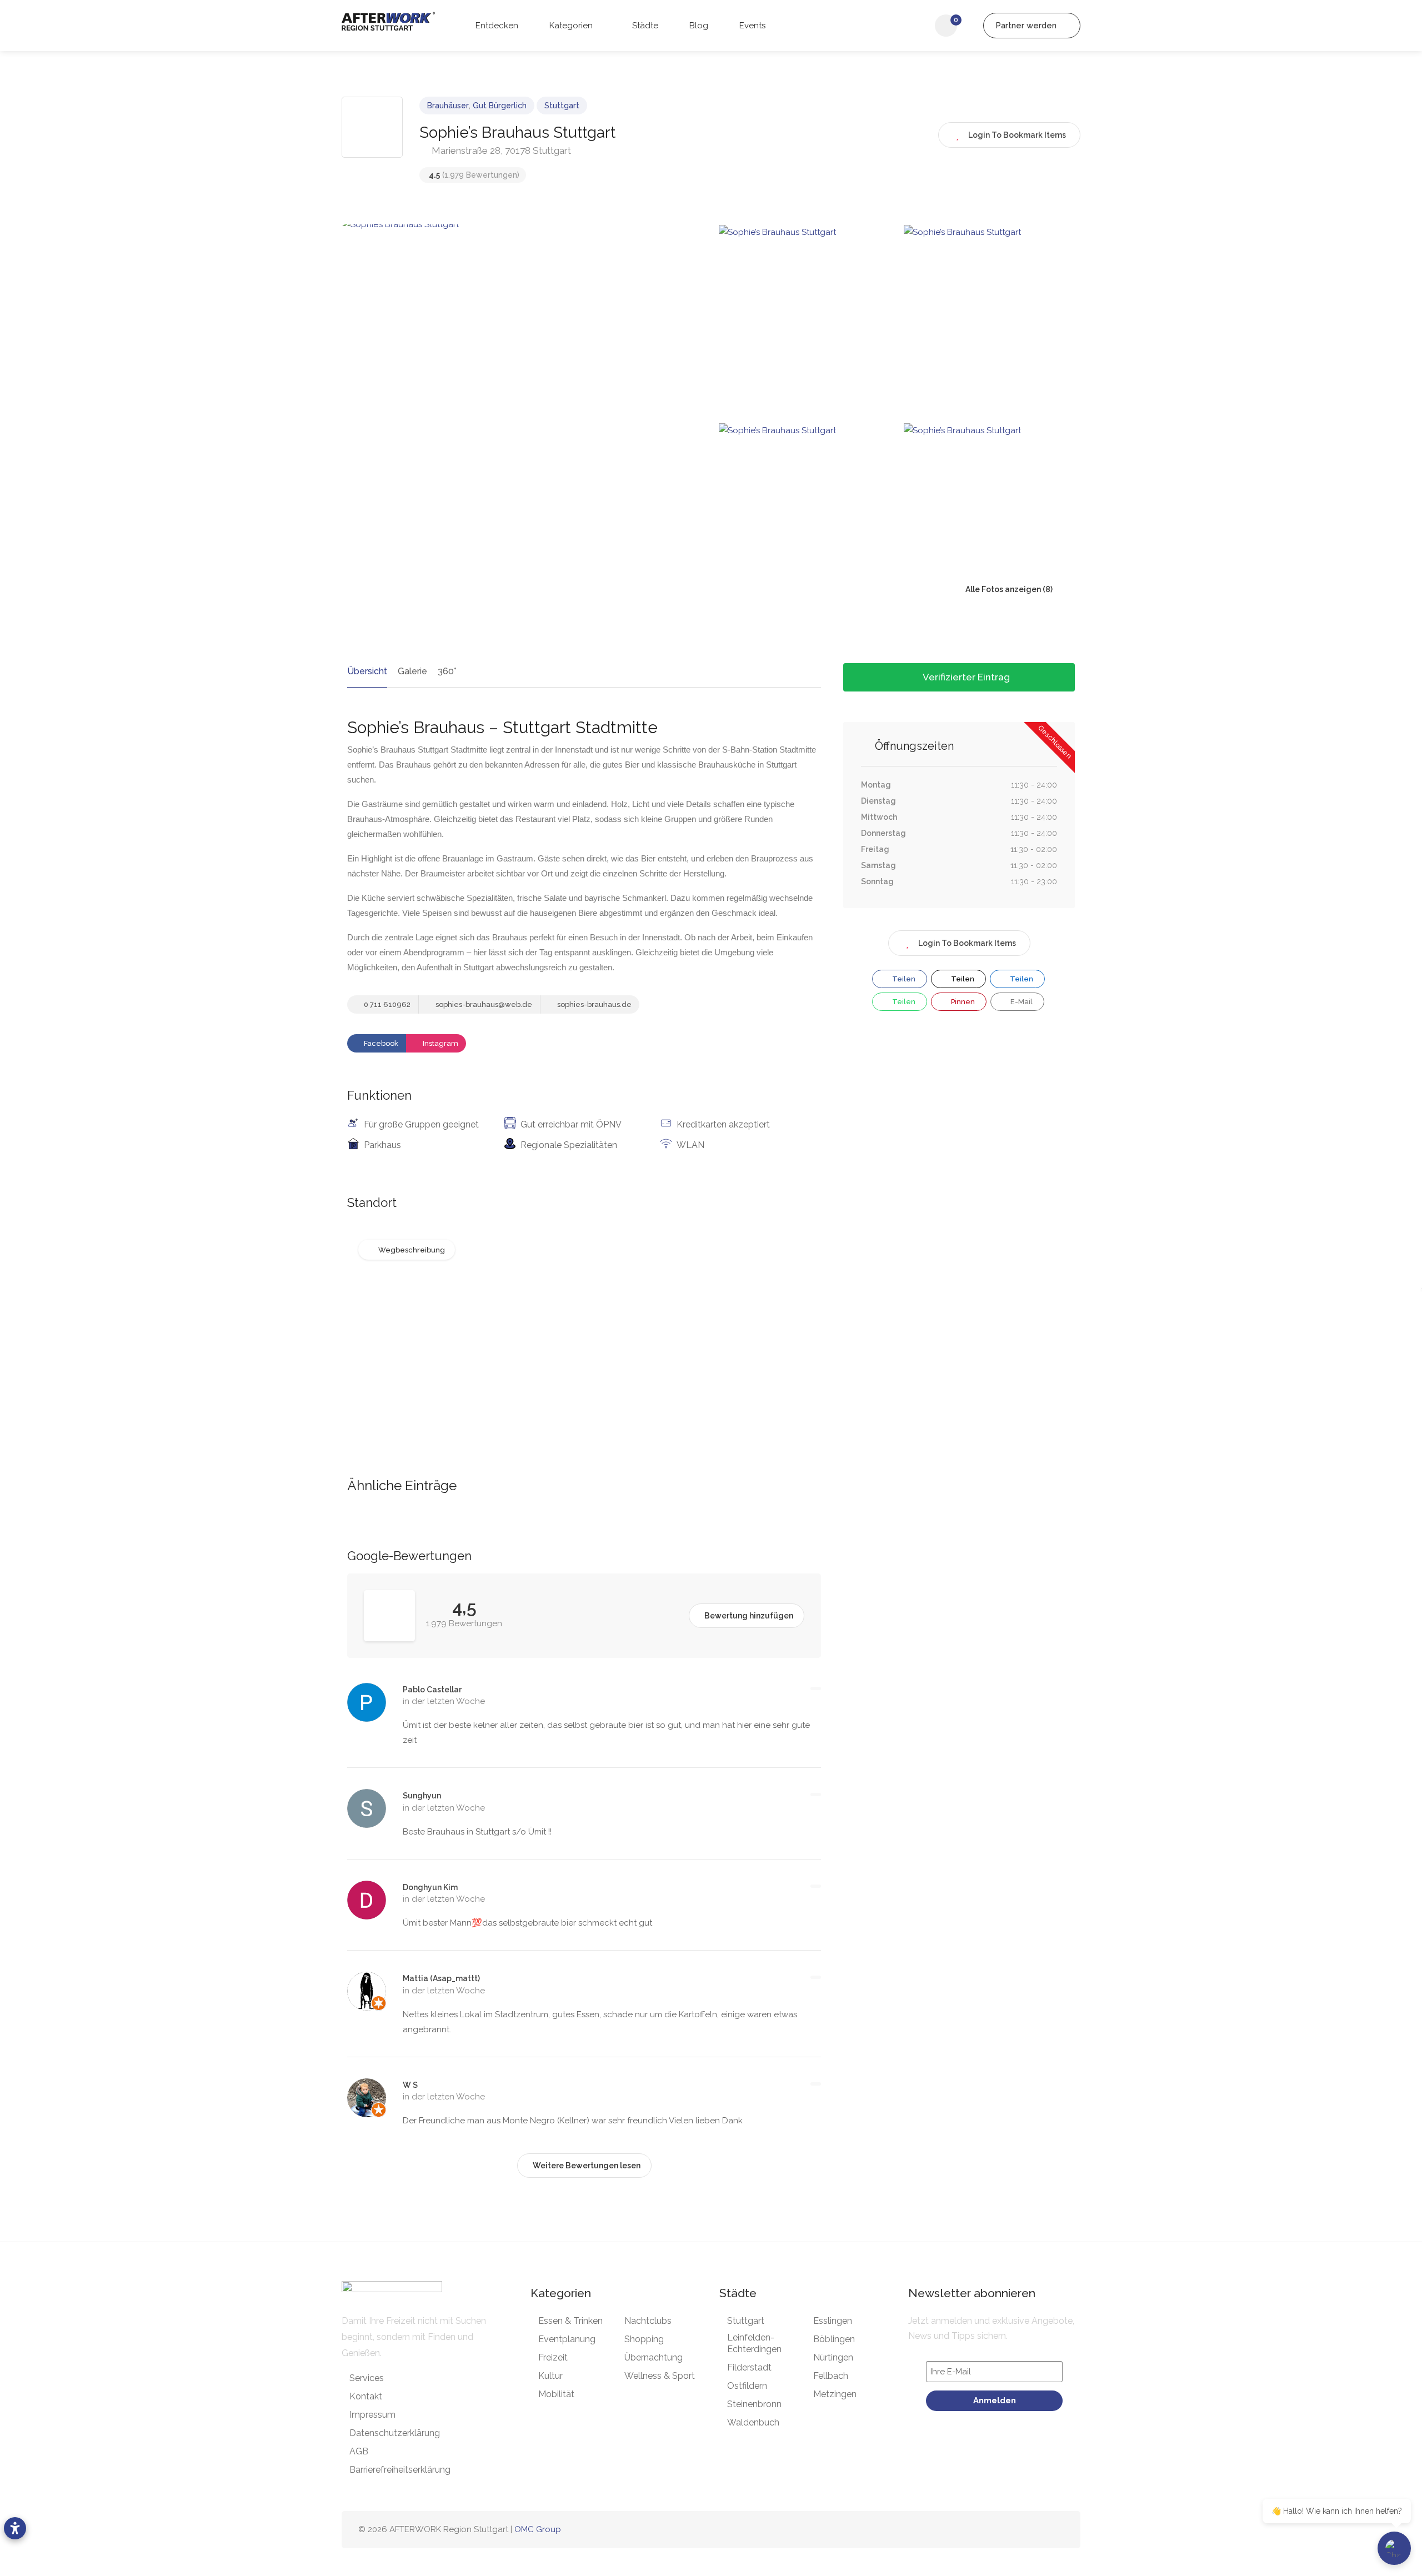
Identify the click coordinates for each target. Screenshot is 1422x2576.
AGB (359, 2451)
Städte (644, 26)
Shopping (644, 2339)
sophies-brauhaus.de (594, 1004)
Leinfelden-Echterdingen (754, 2343)
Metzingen (835, 2394)
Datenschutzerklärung (395, 2433)
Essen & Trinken (570, 2321)
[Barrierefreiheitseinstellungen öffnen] (15, 2528)
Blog (698, 26)
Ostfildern (747, 2386)
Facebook (380, 1043)
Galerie (412, 671)
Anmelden (995, 2400)
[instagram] (1020, 2530)
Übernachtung (654, 2357)
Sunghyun (422, 1796)
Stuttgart (562, 106)
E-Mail (1021, 1002)
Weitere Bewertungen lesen (587, 2166)
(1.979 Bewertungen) (474, 175)
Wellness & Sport (660, 2376)
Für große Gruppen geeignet (421, 1124)
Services (367, 2378)
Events (751, 26)
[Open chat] (1394, 2548)
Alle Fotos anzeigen (1002, 589)
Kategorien (570, 26)
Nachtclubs (648, 2321)
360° (447, 671)
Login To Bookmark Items (967, 943)
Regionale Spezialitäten (569, 1145)
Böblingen (834, 2339)
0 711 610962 (386, 1004)
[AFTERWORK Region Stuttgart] (388, 21)
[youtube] (1057, 2530)
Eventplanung (567, 2339)
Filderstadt (749, 2367)
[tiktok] (1038, 2530)
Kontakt (366, 2396)
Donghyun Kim (430, 1887)
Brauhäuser (448, 106)
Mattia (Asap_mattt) (441, 1978)
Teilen (903, 979)
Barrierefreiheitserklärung (400, 2470)
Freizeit (553, 2357)
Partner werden (1027, 26)
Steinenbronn (754, 2404)
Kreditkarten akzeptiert (723, 1124)
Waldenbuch (753, 2422)
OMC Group (538, 2529)
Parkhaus (382, 1145)
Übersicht (367, 671)
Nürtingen (833, 2357)
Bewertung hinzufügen (749, 1616)
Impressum (372, 2415)
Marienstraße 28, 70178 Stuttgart (500, 151)
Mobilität (556, 2394)
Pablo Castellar (432, 1690)
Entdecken (496, 26)
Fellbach (831, 2376)
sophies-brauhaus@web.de (483, 1004)
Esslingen (833, 2321)
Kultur (550, 2376)
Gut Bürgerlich (500, 106)
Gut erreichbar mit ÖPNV (571, 1124)
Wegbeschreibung (412, 1250)
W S (410, 2085)
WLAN (690, 1145)
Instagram (440, 1043)
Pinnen (962, 1002)
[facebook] (1002, 2530)
